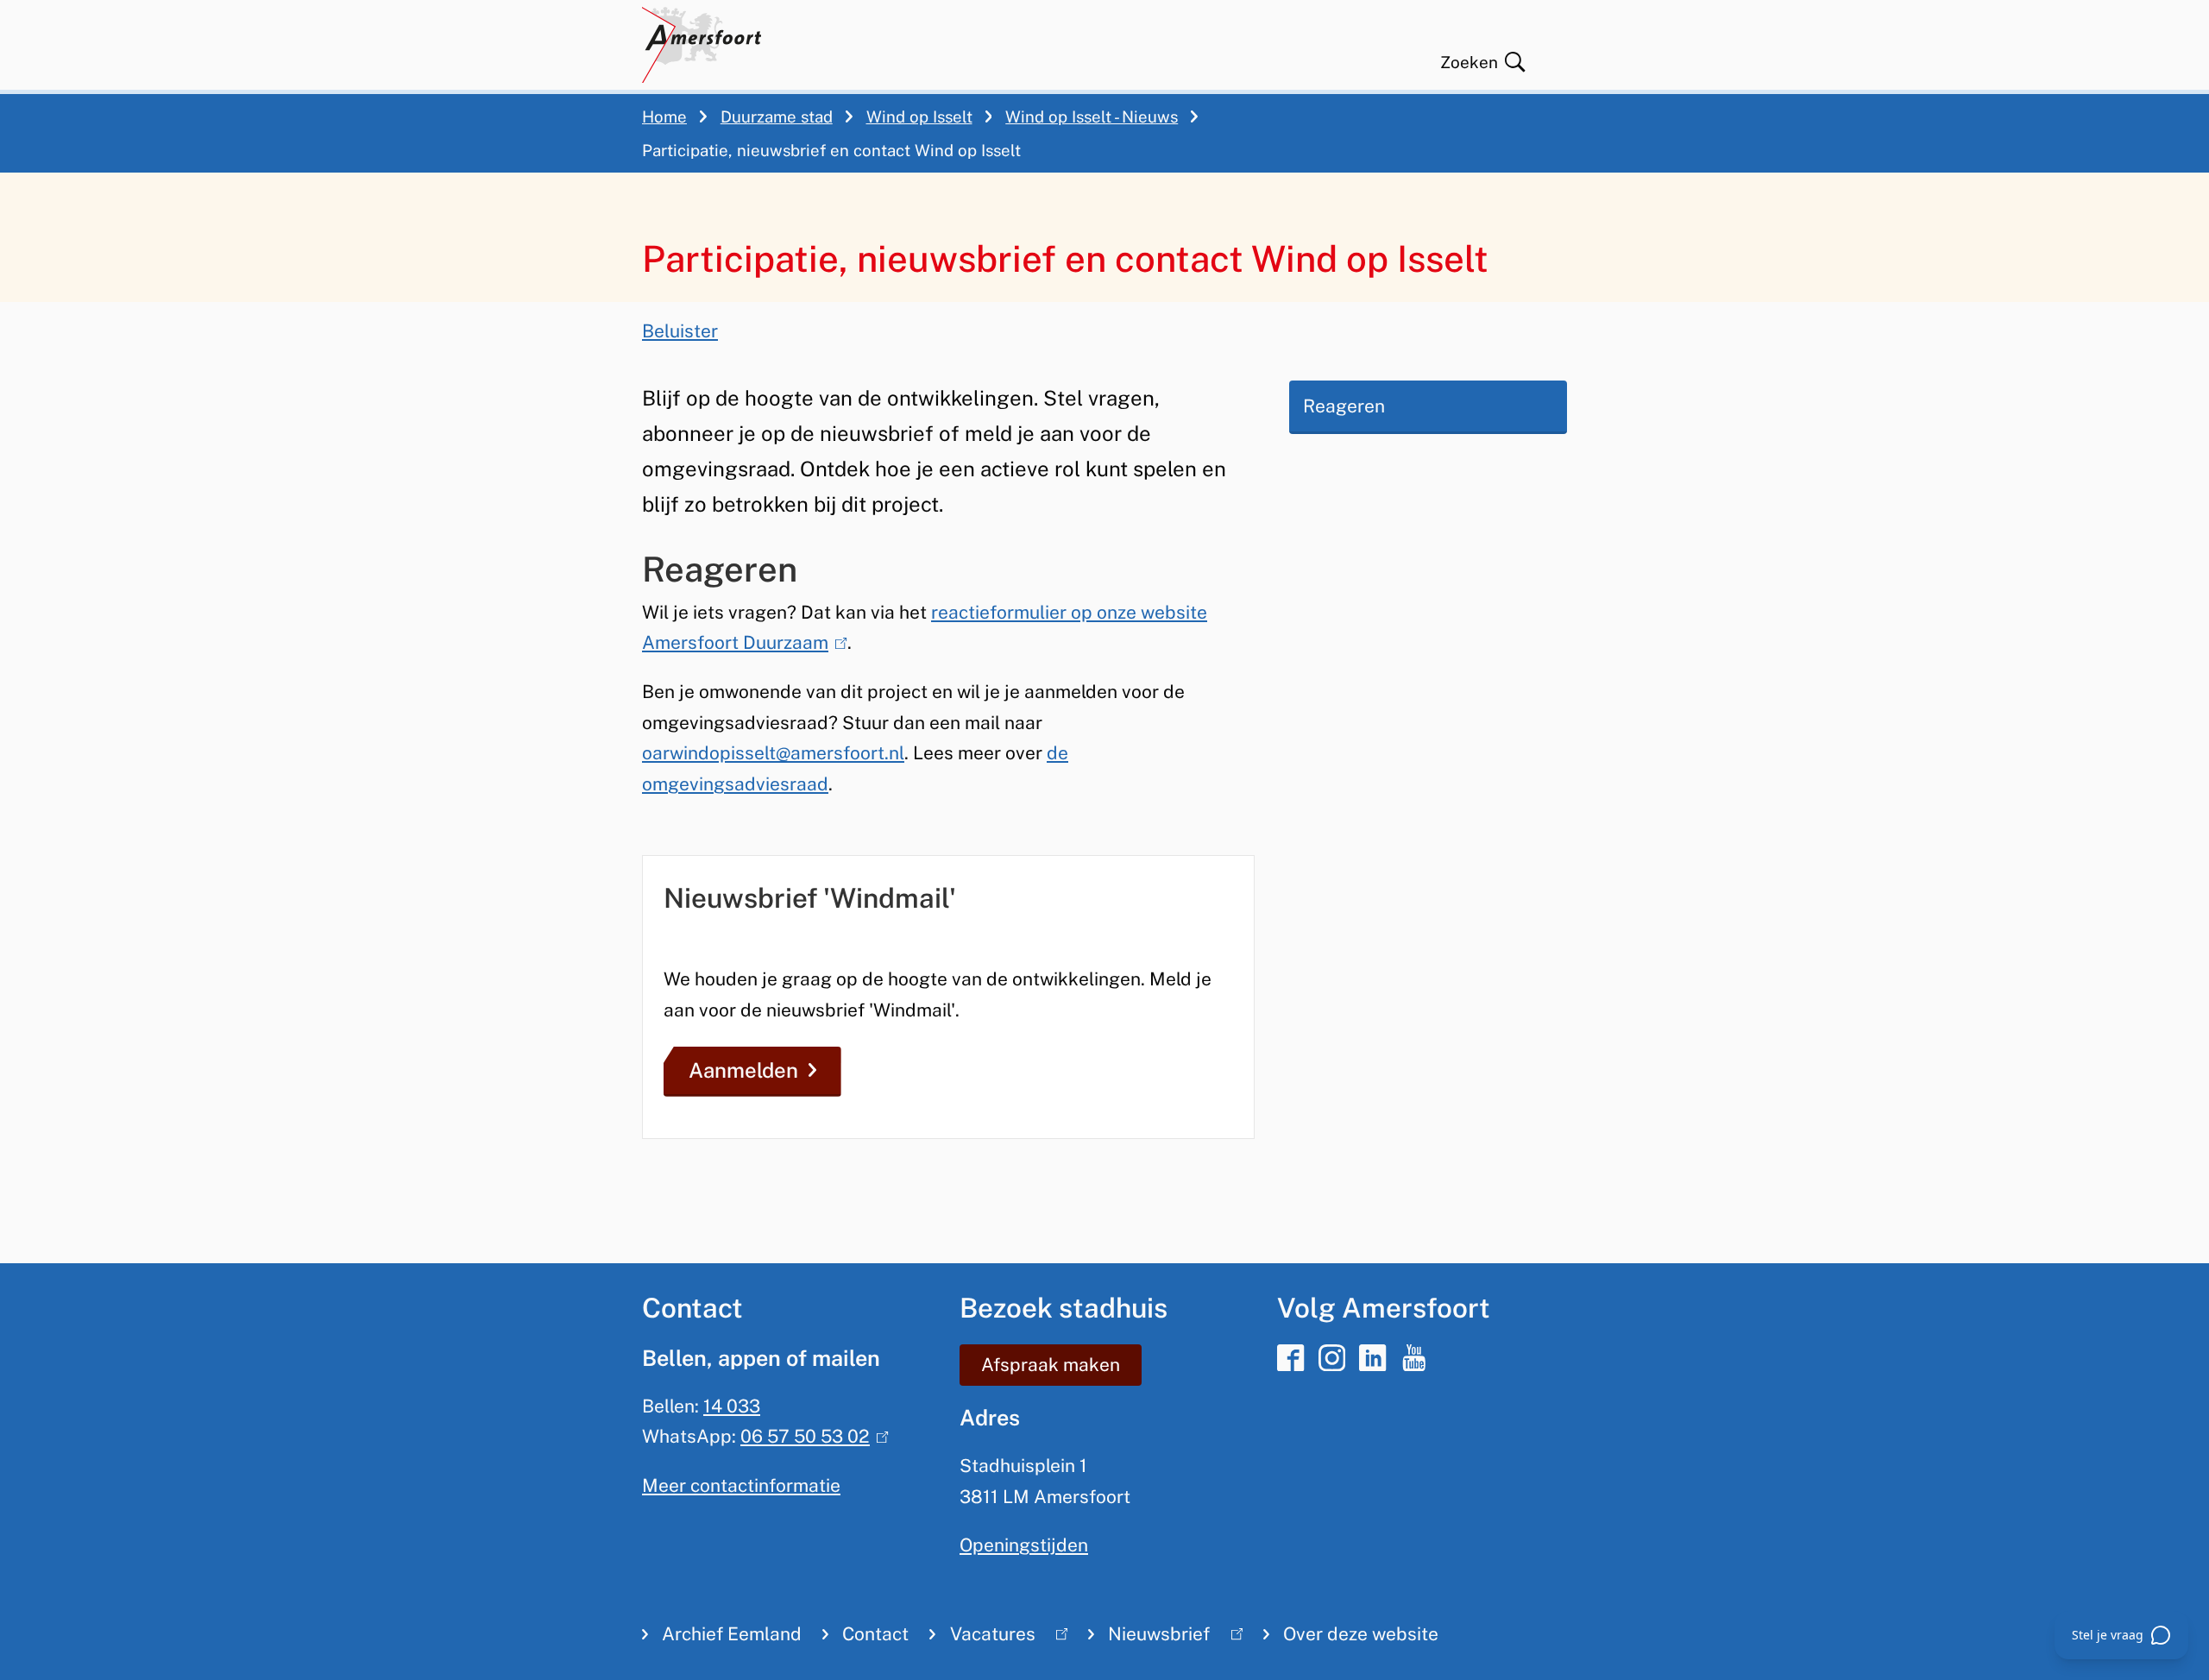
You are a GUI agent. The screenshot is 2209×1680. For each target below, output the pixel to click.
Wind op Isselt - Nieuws (1092, 116)
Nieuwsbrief (1149, 1638)
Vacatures (982, 1638)
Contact (875, 1634)
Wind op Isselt (919, 116)
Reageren (1344, 406)
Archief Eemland (732, 1634)
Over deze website (1361, 1634)
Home (664, 116)
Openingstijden (1024, 1545)
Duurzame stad (777, 116)
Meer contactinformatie (741, 1485)
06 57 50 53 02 (810, 1436)
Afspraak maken (1051, 1365)
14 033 (732, 1406)
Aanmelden (743, 1070)
